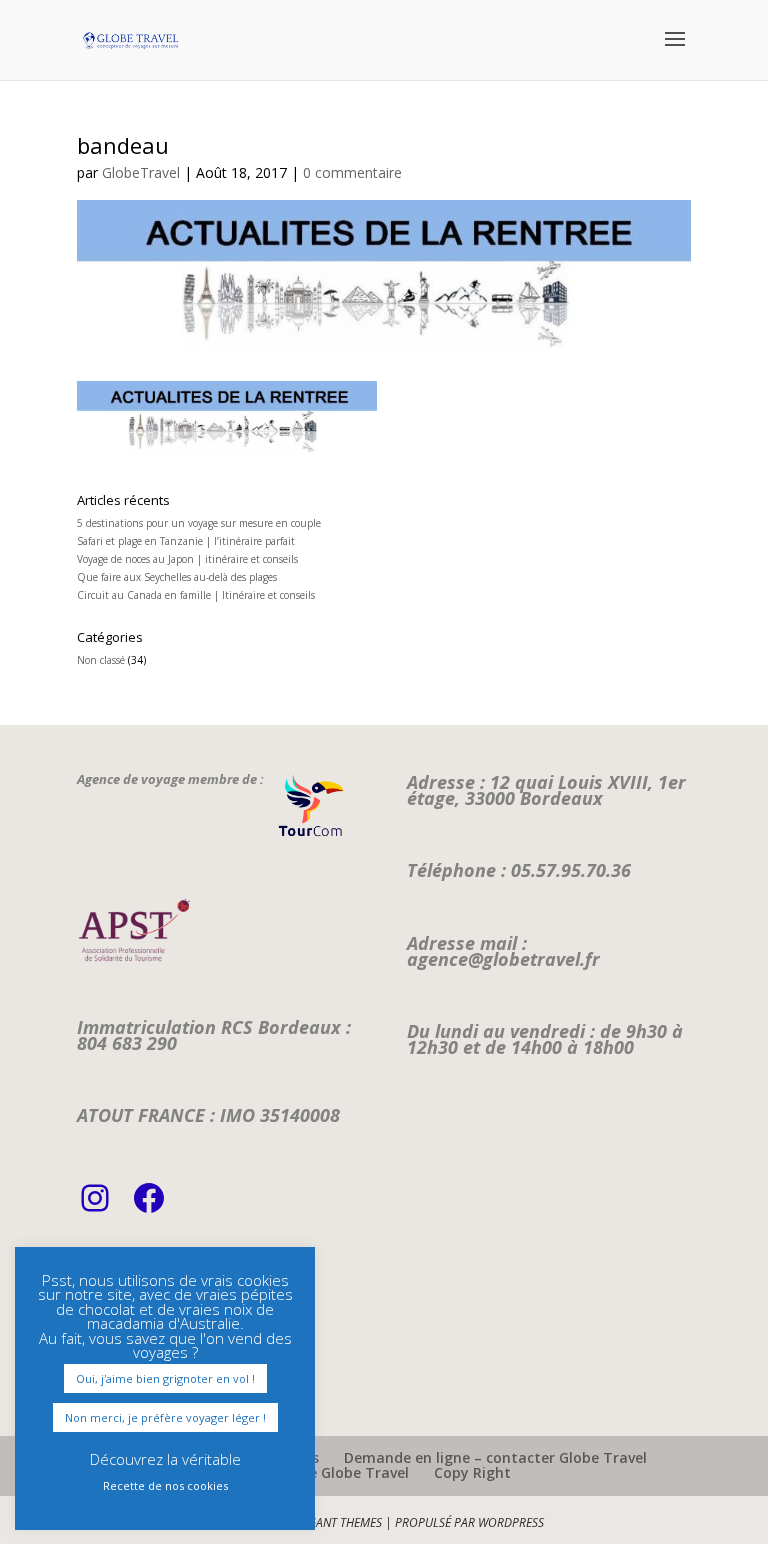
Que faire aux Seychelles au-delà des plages (177, 577)
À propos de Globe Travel (321, 1472)
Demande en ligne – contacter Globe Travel (495, 1457)
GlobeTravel (141, 172)
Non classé (101, 660)
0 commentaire (352, 172)
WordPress (511, 1522)
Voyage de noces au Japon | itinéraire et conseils (187, 559)
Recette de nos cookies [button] (165, 1485)
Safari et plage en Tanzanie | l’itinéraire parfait (186, 541)
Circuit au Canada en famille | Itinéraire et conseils (196, 595)
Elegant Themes (336, 1522)
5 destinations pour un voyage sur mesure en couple (199, 523)
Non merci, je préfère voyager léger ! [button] (165, 1417)
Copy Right (472, 1472)
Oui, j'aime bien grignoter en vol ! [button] (165, 1378)
